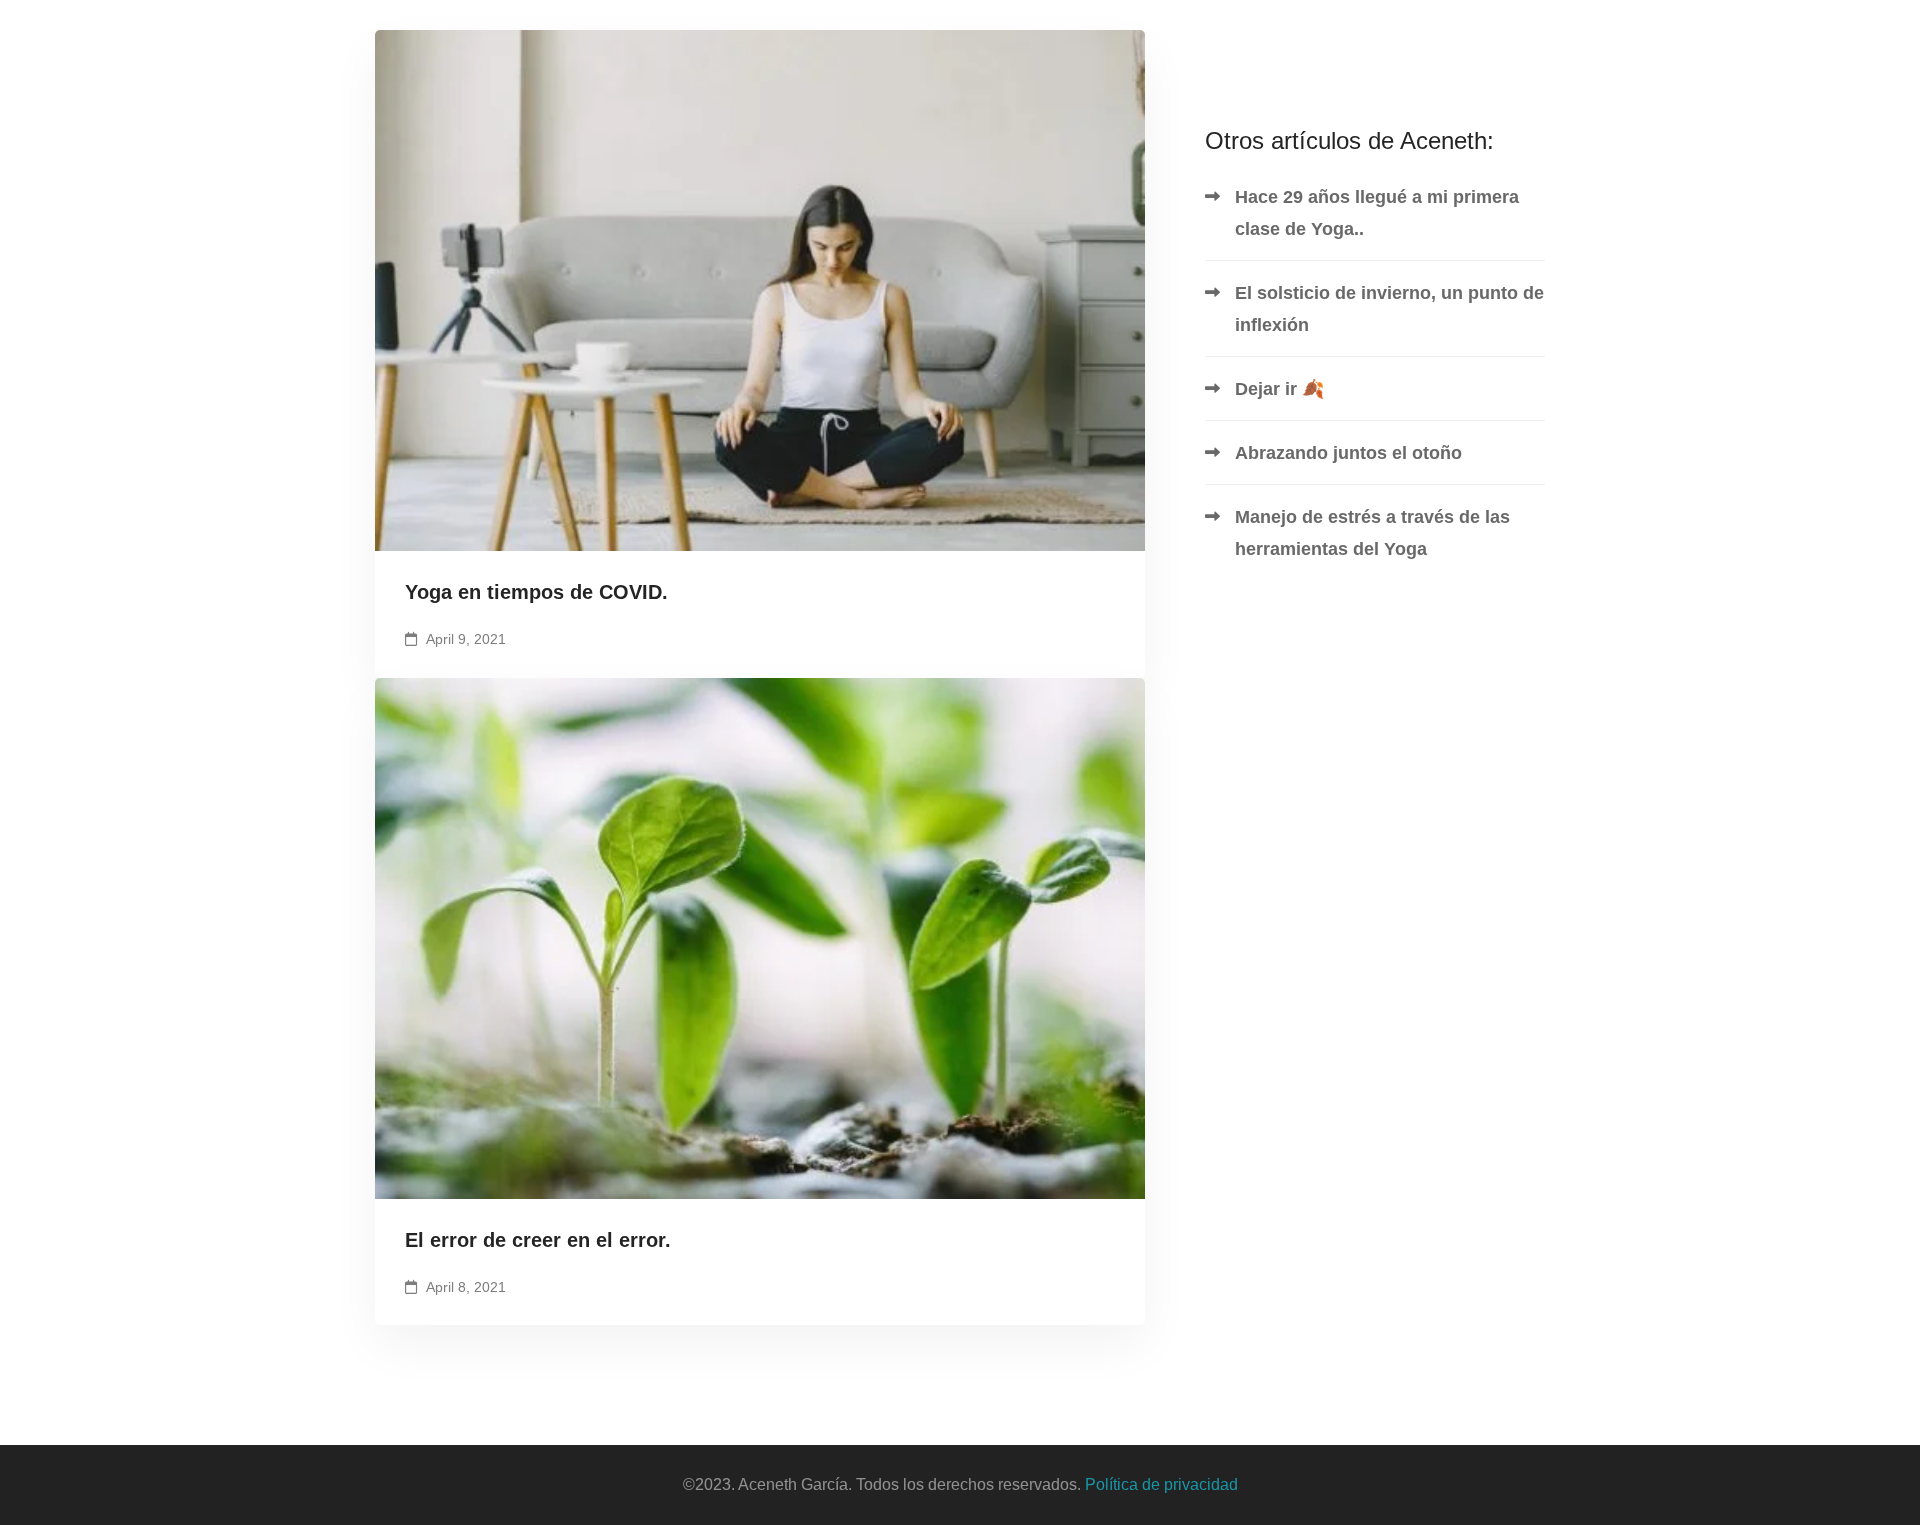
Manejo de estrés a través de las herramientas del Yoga (1372, 533)
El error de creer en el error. (538, 1240)
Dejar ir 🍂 (1279, 389)
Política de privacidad (1161, 1484)
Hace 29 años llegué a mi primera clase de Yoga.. (1377, 213)
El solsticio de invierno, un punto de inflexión (1389, 309)
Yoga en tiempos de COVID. (536, 592)
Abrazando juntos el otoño (1348, 453)
